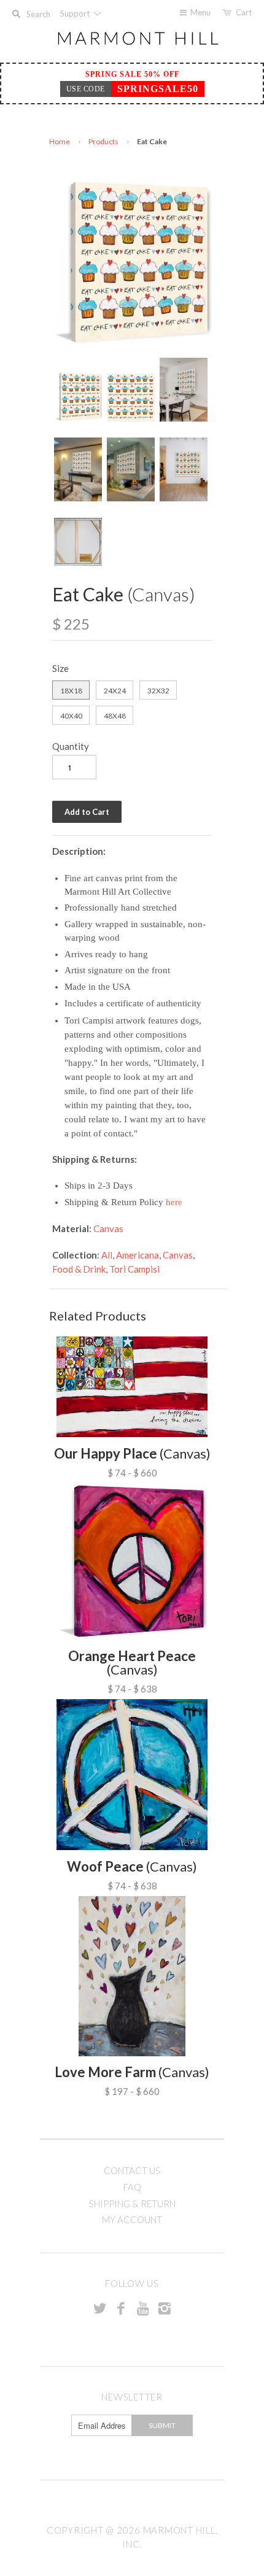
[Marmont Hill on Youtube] (143, 2308)
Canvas (108, 1228)
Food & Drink (79, 1269)
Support (76, 13)
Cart (244, 12)
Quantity (71, 746)
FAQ (132, 2187)
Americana (138, 1255)
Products (103, 141)
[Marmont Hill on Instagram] (165, 2308)
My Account (132, 2219)
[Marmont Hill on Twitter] (99, 2308)
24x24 (115, 691)
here (174, 1202)
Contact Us (132, 2170)
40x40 (71, 716)
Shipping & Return (132, 2204)
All (107, 1255)
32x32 (158, 691)
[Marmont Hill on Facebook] (121, 2308)
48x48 (115, 716)
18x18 (71, 691)
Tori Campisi (134, 1269)
